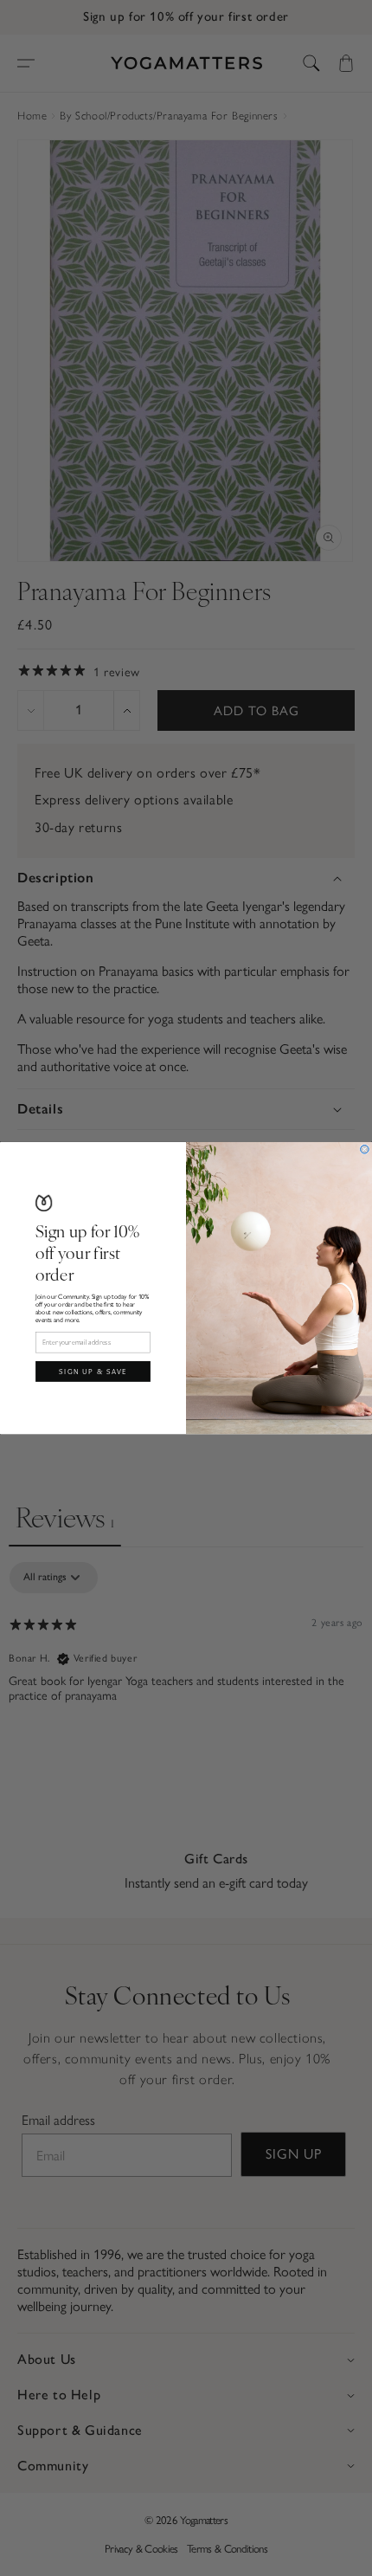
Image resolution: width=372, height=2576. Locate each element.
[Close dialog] (365, 1149)
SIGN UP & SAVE (93, 1371)
